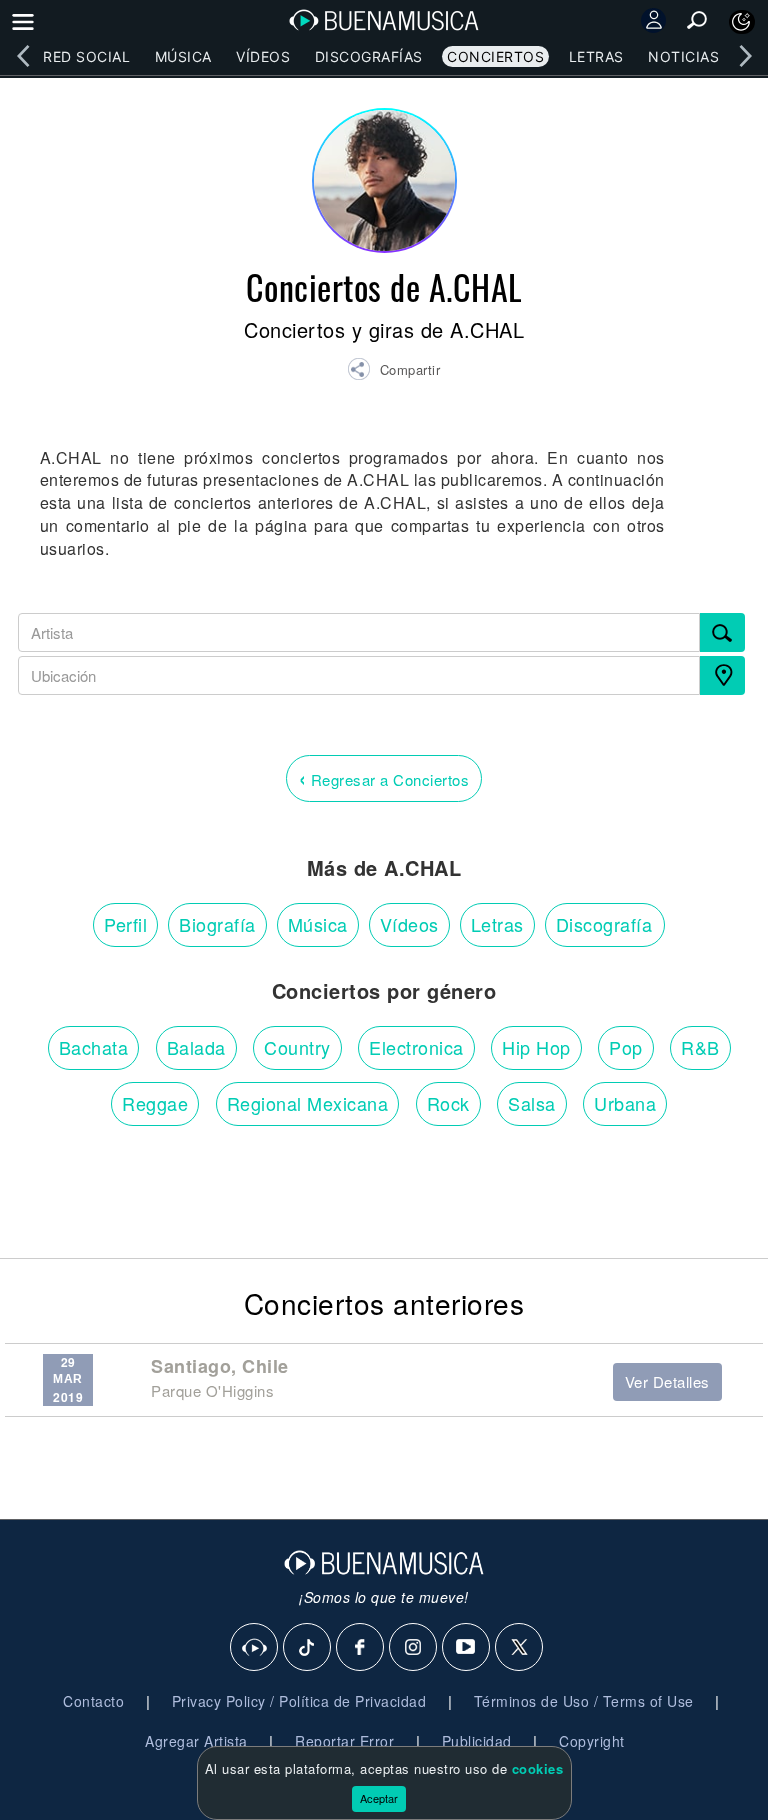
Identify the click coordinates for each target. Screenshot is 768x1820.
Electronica (416, 1047)
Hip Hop (536, 1047)
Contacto (93, 1701)
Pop (626, 1047)
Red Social (86, 56)
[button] (393, 372)
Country (297, 1047)
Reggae (155, 1103)
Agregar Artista (196, 1741)
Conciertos (495, 56)
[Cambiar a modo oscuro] (742, 22)
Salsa (532, 1103)
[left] (23, 56)
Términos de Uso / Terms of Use (584, 1701)
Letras (596, 56)
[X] (520, 1648)
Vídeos (263, 56)
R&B (700, 1047)
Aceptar (379, 1798)
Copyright (592, 1741)
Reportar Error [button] (344, 1741)
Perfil (125, 924)
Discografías (369, 56)
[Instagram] (414, 1648)
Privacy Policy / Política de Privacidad (299, 1701)
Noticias (683, 56)
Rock (448, 1103)
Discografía (604, 924)
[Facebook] (361, 1648)
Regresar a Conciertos (384, 777)
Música (183, 56)
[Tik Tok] (308, 1648)
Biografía (217, 924)
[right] (745, 56)
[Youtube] (467, 1648)
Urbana (625, 1103)
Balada (196, 1047)
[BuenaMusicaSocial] (255, 1648)
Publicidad (477, 1741)
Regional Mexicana (308, 1103)
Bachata (94, 1047)
